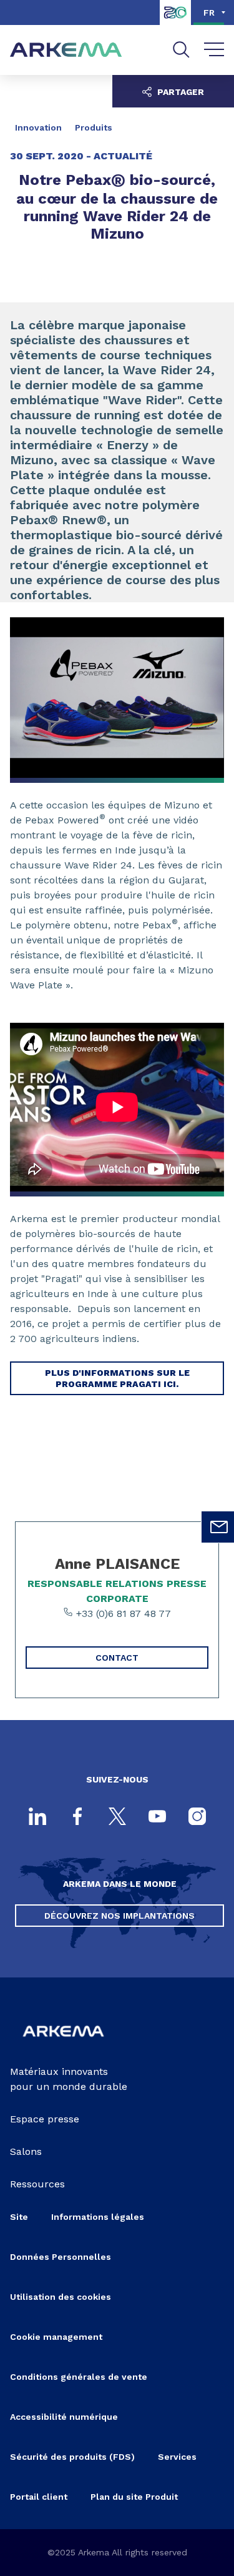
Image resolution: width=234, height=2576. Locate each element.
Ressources (37, 2184)
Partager (179, 92)
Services (177, 2457)
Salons (26, 2151)
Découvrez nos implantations (119, 1916)
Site (19, 2217)
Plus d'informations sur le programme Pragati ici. (117, 1378)
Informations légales (98, 2217)
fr (209, 12)
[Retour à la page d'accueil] (66, 50)
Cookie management (56, 2337)
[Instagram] (197, 1818)
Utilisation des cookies (61, 2297)
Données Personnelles (61, 2257)
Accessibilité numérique (64, 2417)
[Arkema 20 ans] (175, 22)
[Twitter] (117, 1818)
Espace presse (45, 2119)
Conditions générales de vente (79, 2377)
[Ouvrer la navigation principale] (214, 50)
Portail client (39, 2497)
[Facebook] (77, 1818)
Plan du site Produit (134, 2497)
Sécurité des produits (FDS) (72, 2457)
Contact (117, 1658)
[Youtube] (157, 1818)
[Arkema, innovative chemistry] (63, 2044)
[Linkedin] (37, 1818)
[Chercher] (181, 50)
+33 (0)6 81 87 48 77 (122, 1614)
